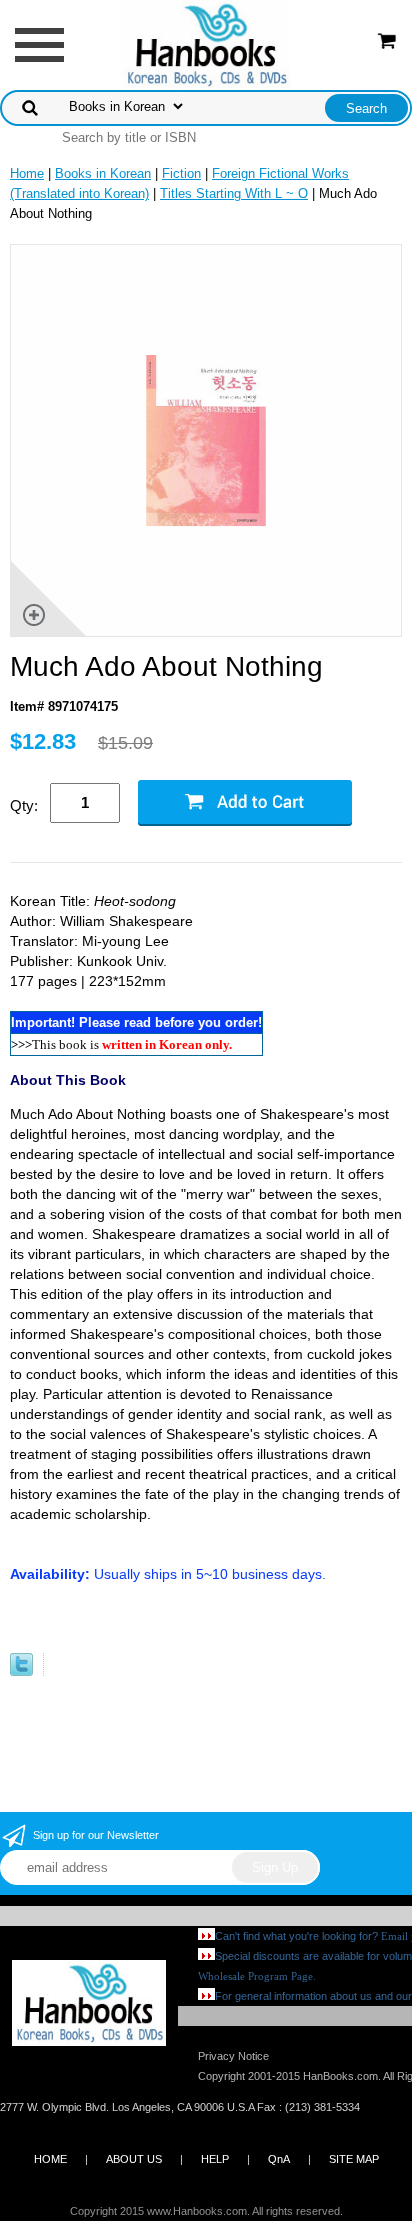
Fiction (181, 173)
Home (27, 173)
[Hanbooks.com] (206, 43)
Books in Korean (103, 173)
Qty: (24, 805)
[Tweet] (21, 1671)
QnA (279, 2159)
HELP (215, 2159)
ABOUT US (134, 2159)
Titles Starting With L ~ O (234, 193)
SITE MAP (354, 2159)
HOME (50, 2159)
